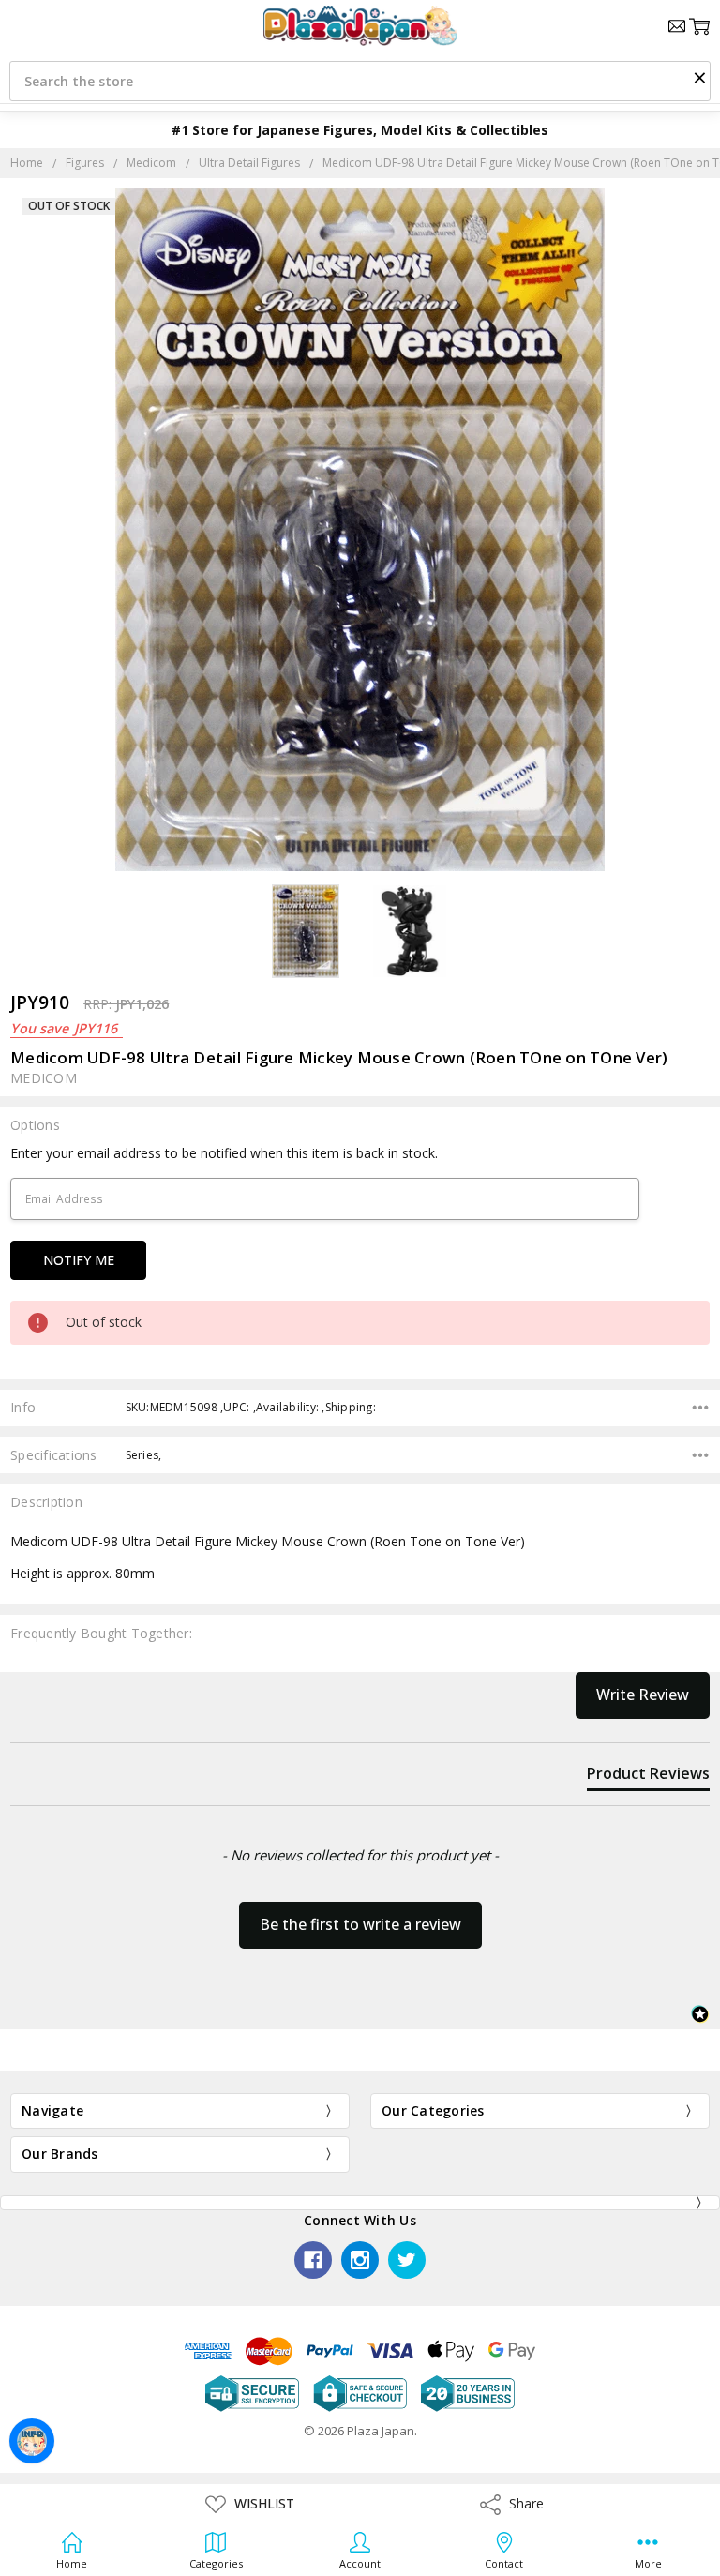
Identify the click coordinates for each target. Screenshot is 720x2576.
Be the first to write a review (360, 1924)
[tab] (648, 1777)
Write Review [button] (643, 1695)
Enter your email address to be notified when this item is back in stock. (224, 1153)
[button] (699, 77)
